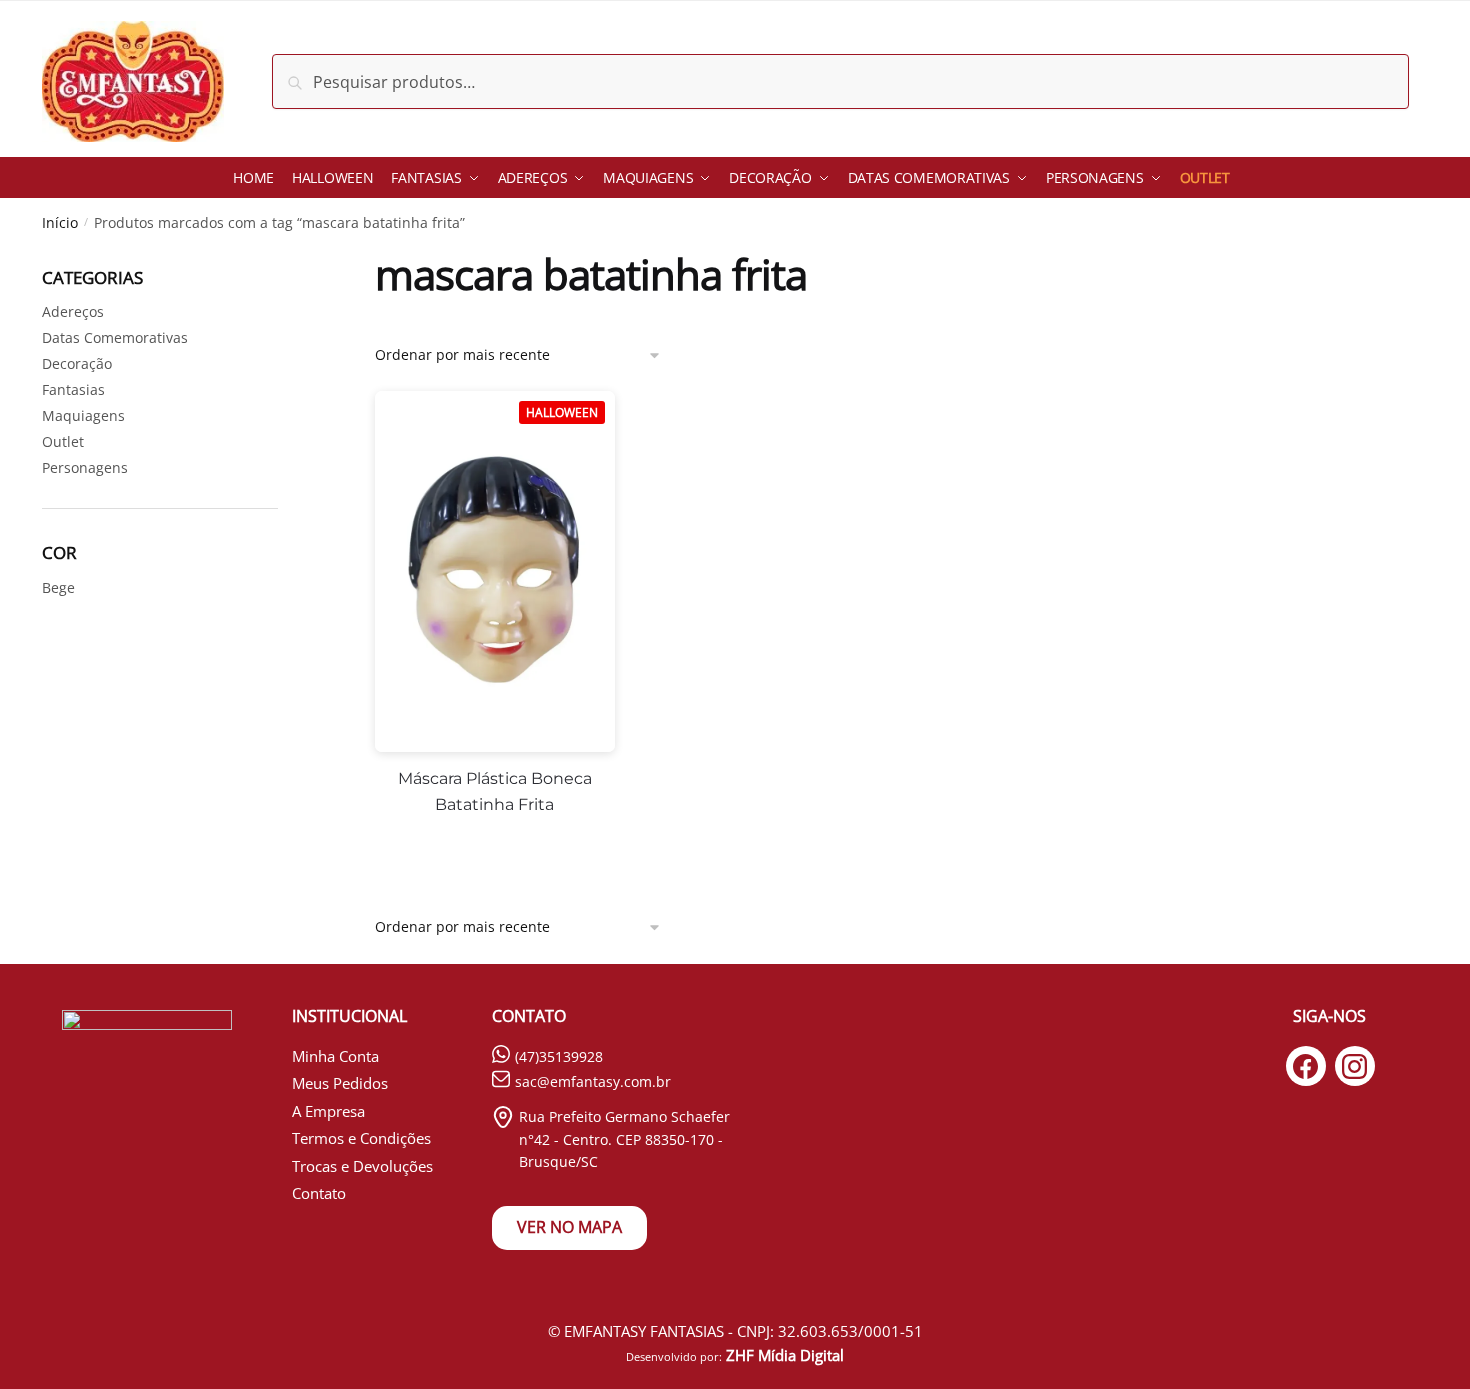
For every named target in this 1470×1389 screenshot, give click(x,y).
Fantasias (73, 389)
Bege (58, 587)
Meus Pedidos (340, 1083)
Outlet (63, 441)
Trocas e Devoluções (362, 1166)
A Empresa (328, 1111)
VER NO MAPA (569, 1227)
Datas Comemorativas (115, 337)
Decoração (77, 363)
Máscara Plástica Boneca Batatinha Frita (495, 791)
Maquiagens (83, 415)
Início (60, 222)
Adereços (73, 311)
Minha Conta (335, 1056)
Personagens (85, 467)
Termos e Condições (361, 1138)
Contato (319, 1193)
